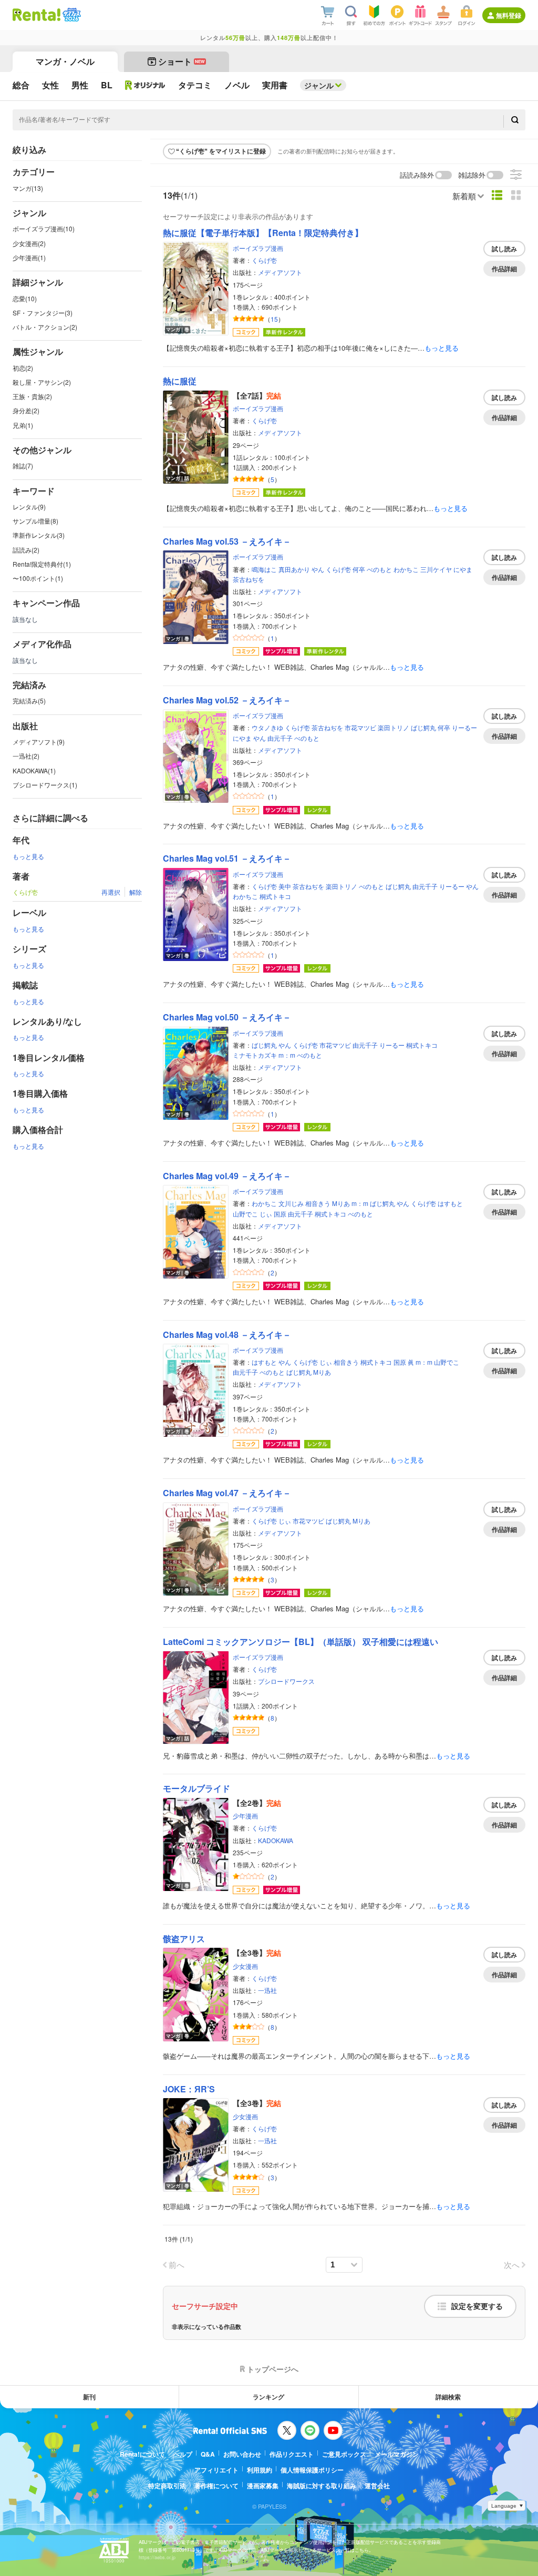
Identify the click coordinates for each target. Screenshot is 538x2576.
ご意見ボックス (344, 2454)
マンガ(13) (28, 188)
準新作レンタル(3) (39, 535)
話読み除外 (417, 175)
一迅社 (267, 1990)
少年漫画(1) (29, 257)
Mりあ (341, 1203)
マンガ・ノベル (65, 61)
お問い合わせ (242, 2454)
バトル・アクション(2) (45, 327)
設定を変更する (477, 2306)
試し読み (504, 249)
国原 (280, 1214)
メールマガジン (397, 2454)
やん (318, 569)
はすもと (450, 1203)
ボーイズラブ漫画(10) (44, 228)
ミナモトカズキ (255, 1055)
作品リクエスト (292, 2454)
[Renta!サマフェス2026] (71, 15)
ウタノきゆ (267, 727)
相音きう (318, 1203)
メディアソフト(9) (39, 742)
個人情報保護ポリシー (312, 2470)
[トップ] (37, 15)
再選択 (111, 892)
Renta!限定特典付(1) (42, 564)
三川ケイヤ (436, 569)
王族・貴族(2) (32, 396)
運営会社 (377, 2486)
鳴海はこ (264, 569)
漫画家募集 (263, 2486)
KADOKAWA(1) (34, 770)
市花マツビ (360, 727)
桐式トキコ (275, 896)
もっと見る (28, 856)
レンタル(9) (29, 507)
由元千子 (280, 738)
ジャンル (319, 85)
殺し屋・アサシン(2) (42, 382)
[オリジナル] (145, 85)
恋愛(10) (25, 298)
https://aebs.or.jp (157, 2557)
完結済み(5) (29, 701)
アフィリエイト (216, 2470)
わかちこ (406, 569)
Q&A (208, 2454)
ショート (182, 61)
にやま (463, 569)
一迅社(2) (26, 756)
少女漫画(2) (29, 243)
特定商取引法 (167, 2486)
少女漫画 (245, 1966)
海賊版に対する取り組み (322, 2486)
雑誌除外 (472, 175)
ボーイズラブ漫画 (258, 248)
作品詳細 (504, 269)
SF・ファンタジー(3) (43, 313)
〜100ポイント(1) (38, 578)
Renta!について (142, 2454)
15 (274, 319)
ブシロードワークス (286, 1681)
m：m (287, 1055)
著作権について (216, 2486)
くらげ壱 (264, 260)
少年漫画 (245, 1816)
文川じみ (291, 1203)
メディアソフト (280, 272)
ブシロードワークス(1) (45, 785)
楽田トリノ (394, 727)
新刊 (89, 2397)
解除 (136, 892)
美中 (285, 886)
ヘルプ (183, 2454)
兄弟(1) (23, 425)
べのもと (379, 569)
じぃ (266, 1214)
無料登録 (509, 15)
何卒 (359, 569)
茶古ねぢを (249, 579)
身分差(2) (26, 410)
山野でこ (245, 1214)
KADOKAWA (276, 1840)
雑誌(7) (23, 466)
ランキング (268, 2397)
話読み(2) (26, 550)
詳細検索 (448, 2397)
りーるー (464, 727)
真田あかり (294, 569)
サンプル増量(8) (35, 521)
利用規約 (260, 2470)
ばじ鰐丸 (423, 727)
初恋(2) (23, 368)
